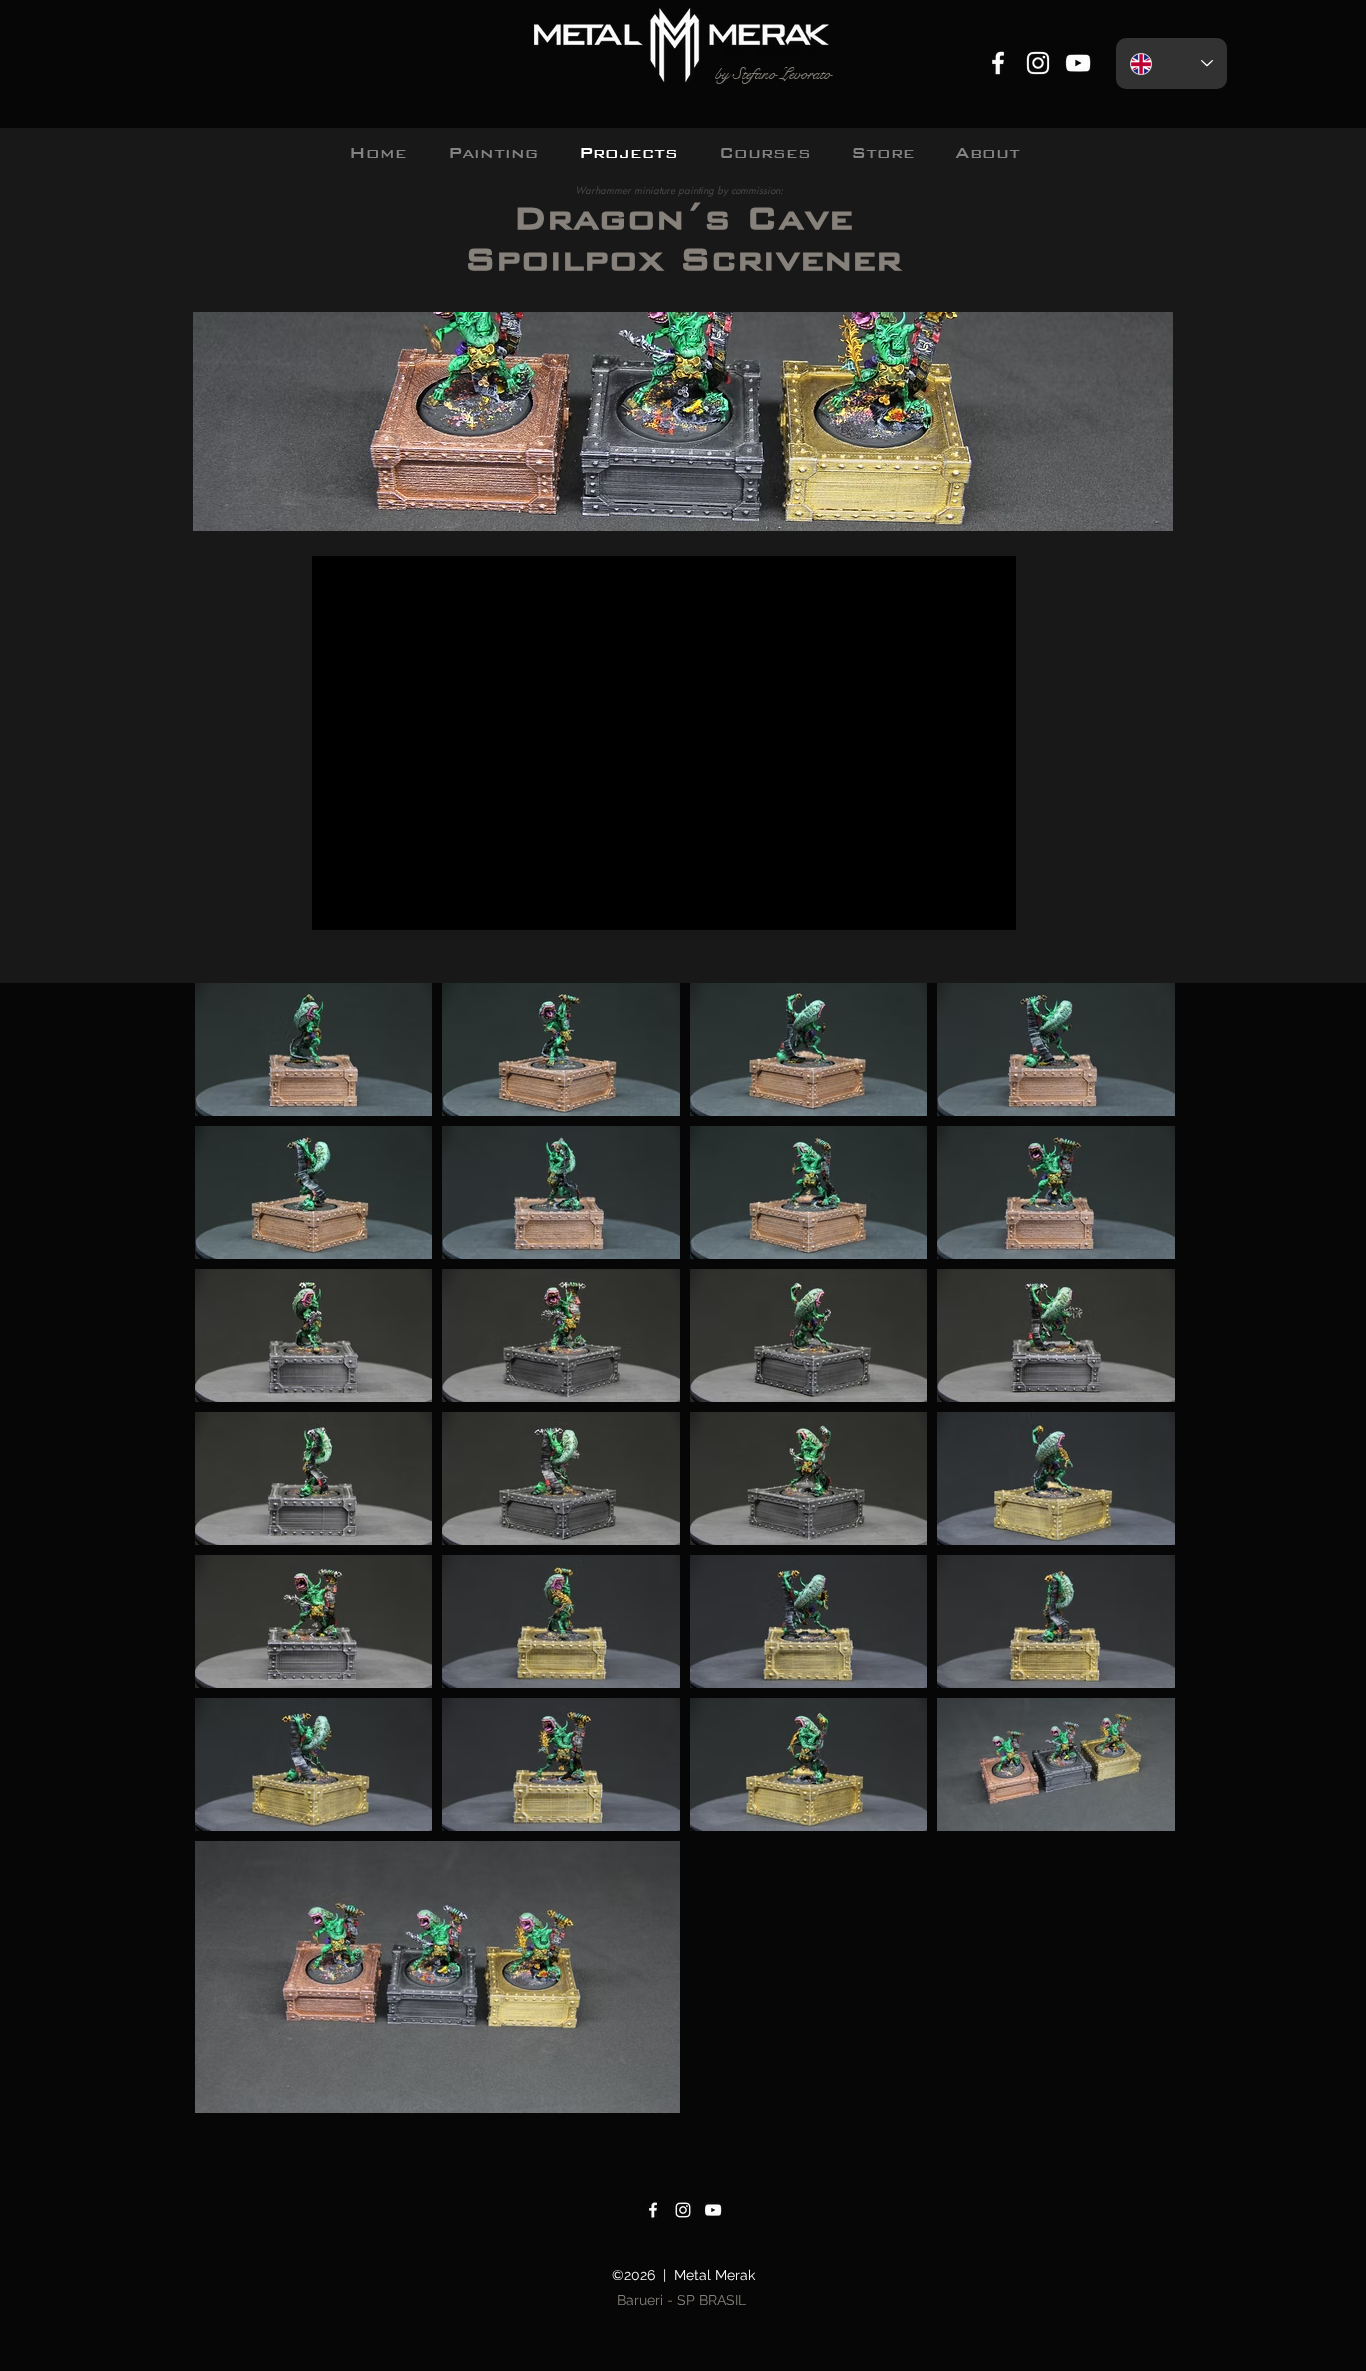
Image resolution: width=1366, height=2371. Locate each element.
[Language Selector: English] (1171, 63)
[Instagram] (1038, 63)
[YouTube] (1078, 63)
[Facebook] (998, 63)
